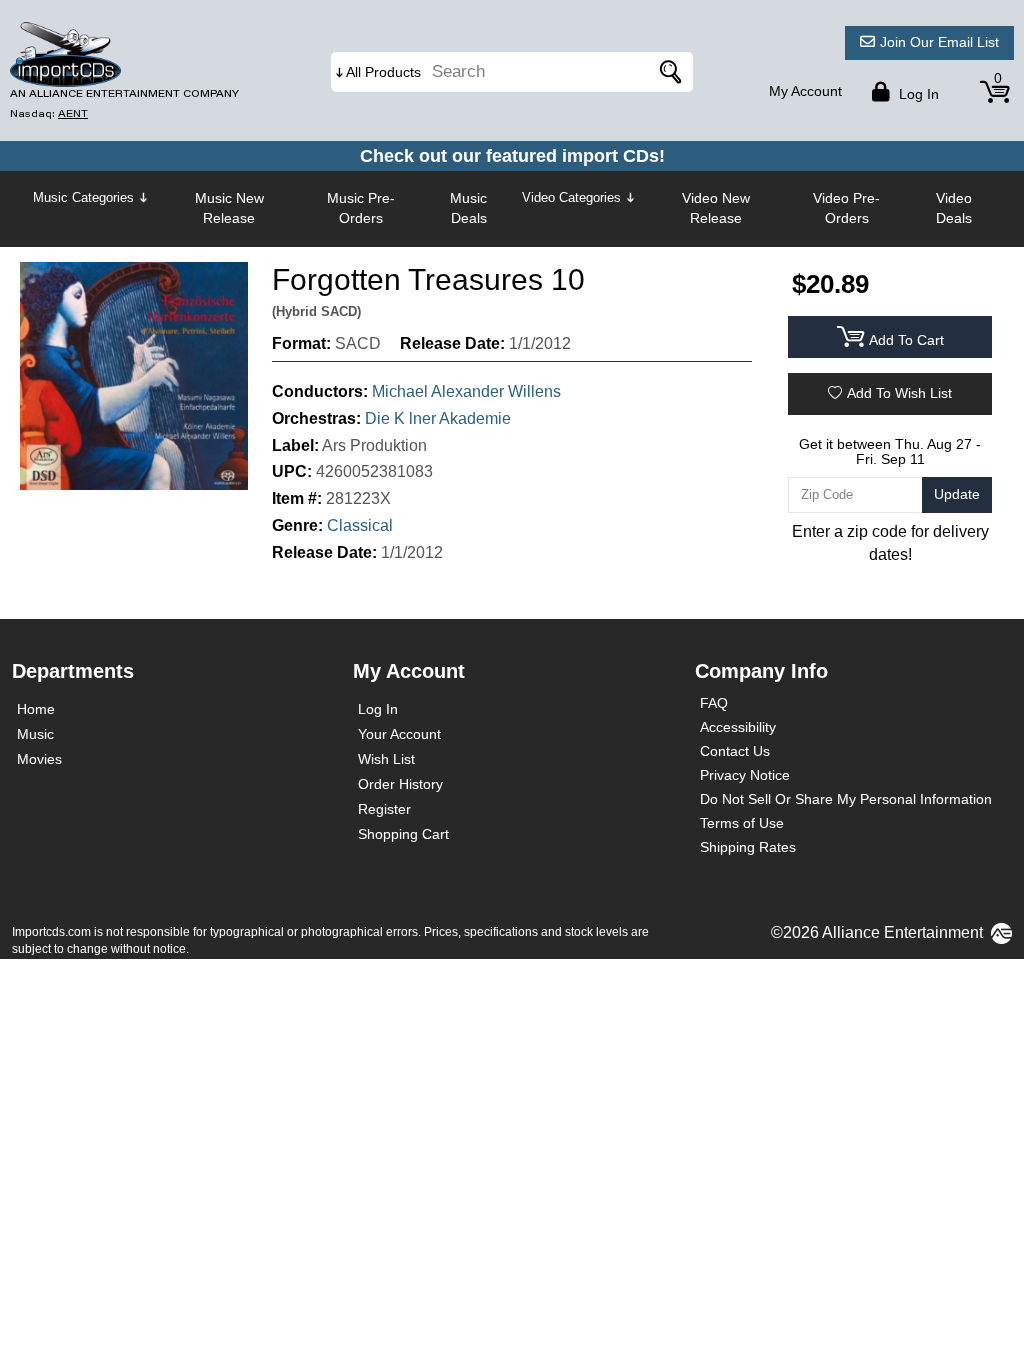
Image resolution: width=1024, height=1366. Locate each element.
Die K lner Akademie (438, 418)
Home (36, 709)
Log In (378, 709)
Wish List (386, 759)
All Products (383, 72)
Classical (360, 525)
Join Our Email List (939, 42)
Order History (400, 784)
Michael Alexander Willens (466, 391)
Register (384, 809)
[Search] (668, 72)
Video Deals (954, 208)
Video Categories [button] (571, 197)
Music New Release (229, 208)
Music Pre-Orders (361, 208)
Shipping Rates (748, 847)
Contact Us (735, 751)
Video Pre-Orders (846, 208)
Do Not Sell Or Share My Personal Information (846, 799)
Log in (917, 94)
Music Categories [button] (83, 197)
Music (35, 734)
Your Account (399, 734)
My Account (805, 91)
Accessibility (738, 727)
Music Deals (468, 208)
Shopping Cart (403, 834)
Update (957, 494)
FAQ (714, 703)
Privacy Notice (745, 775)
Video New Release (716, 208)
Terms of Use (742, 823)
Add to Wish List (899, 393)
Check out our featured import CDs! (512, 156)
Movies (39, 759)
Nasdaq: (49, 113)
